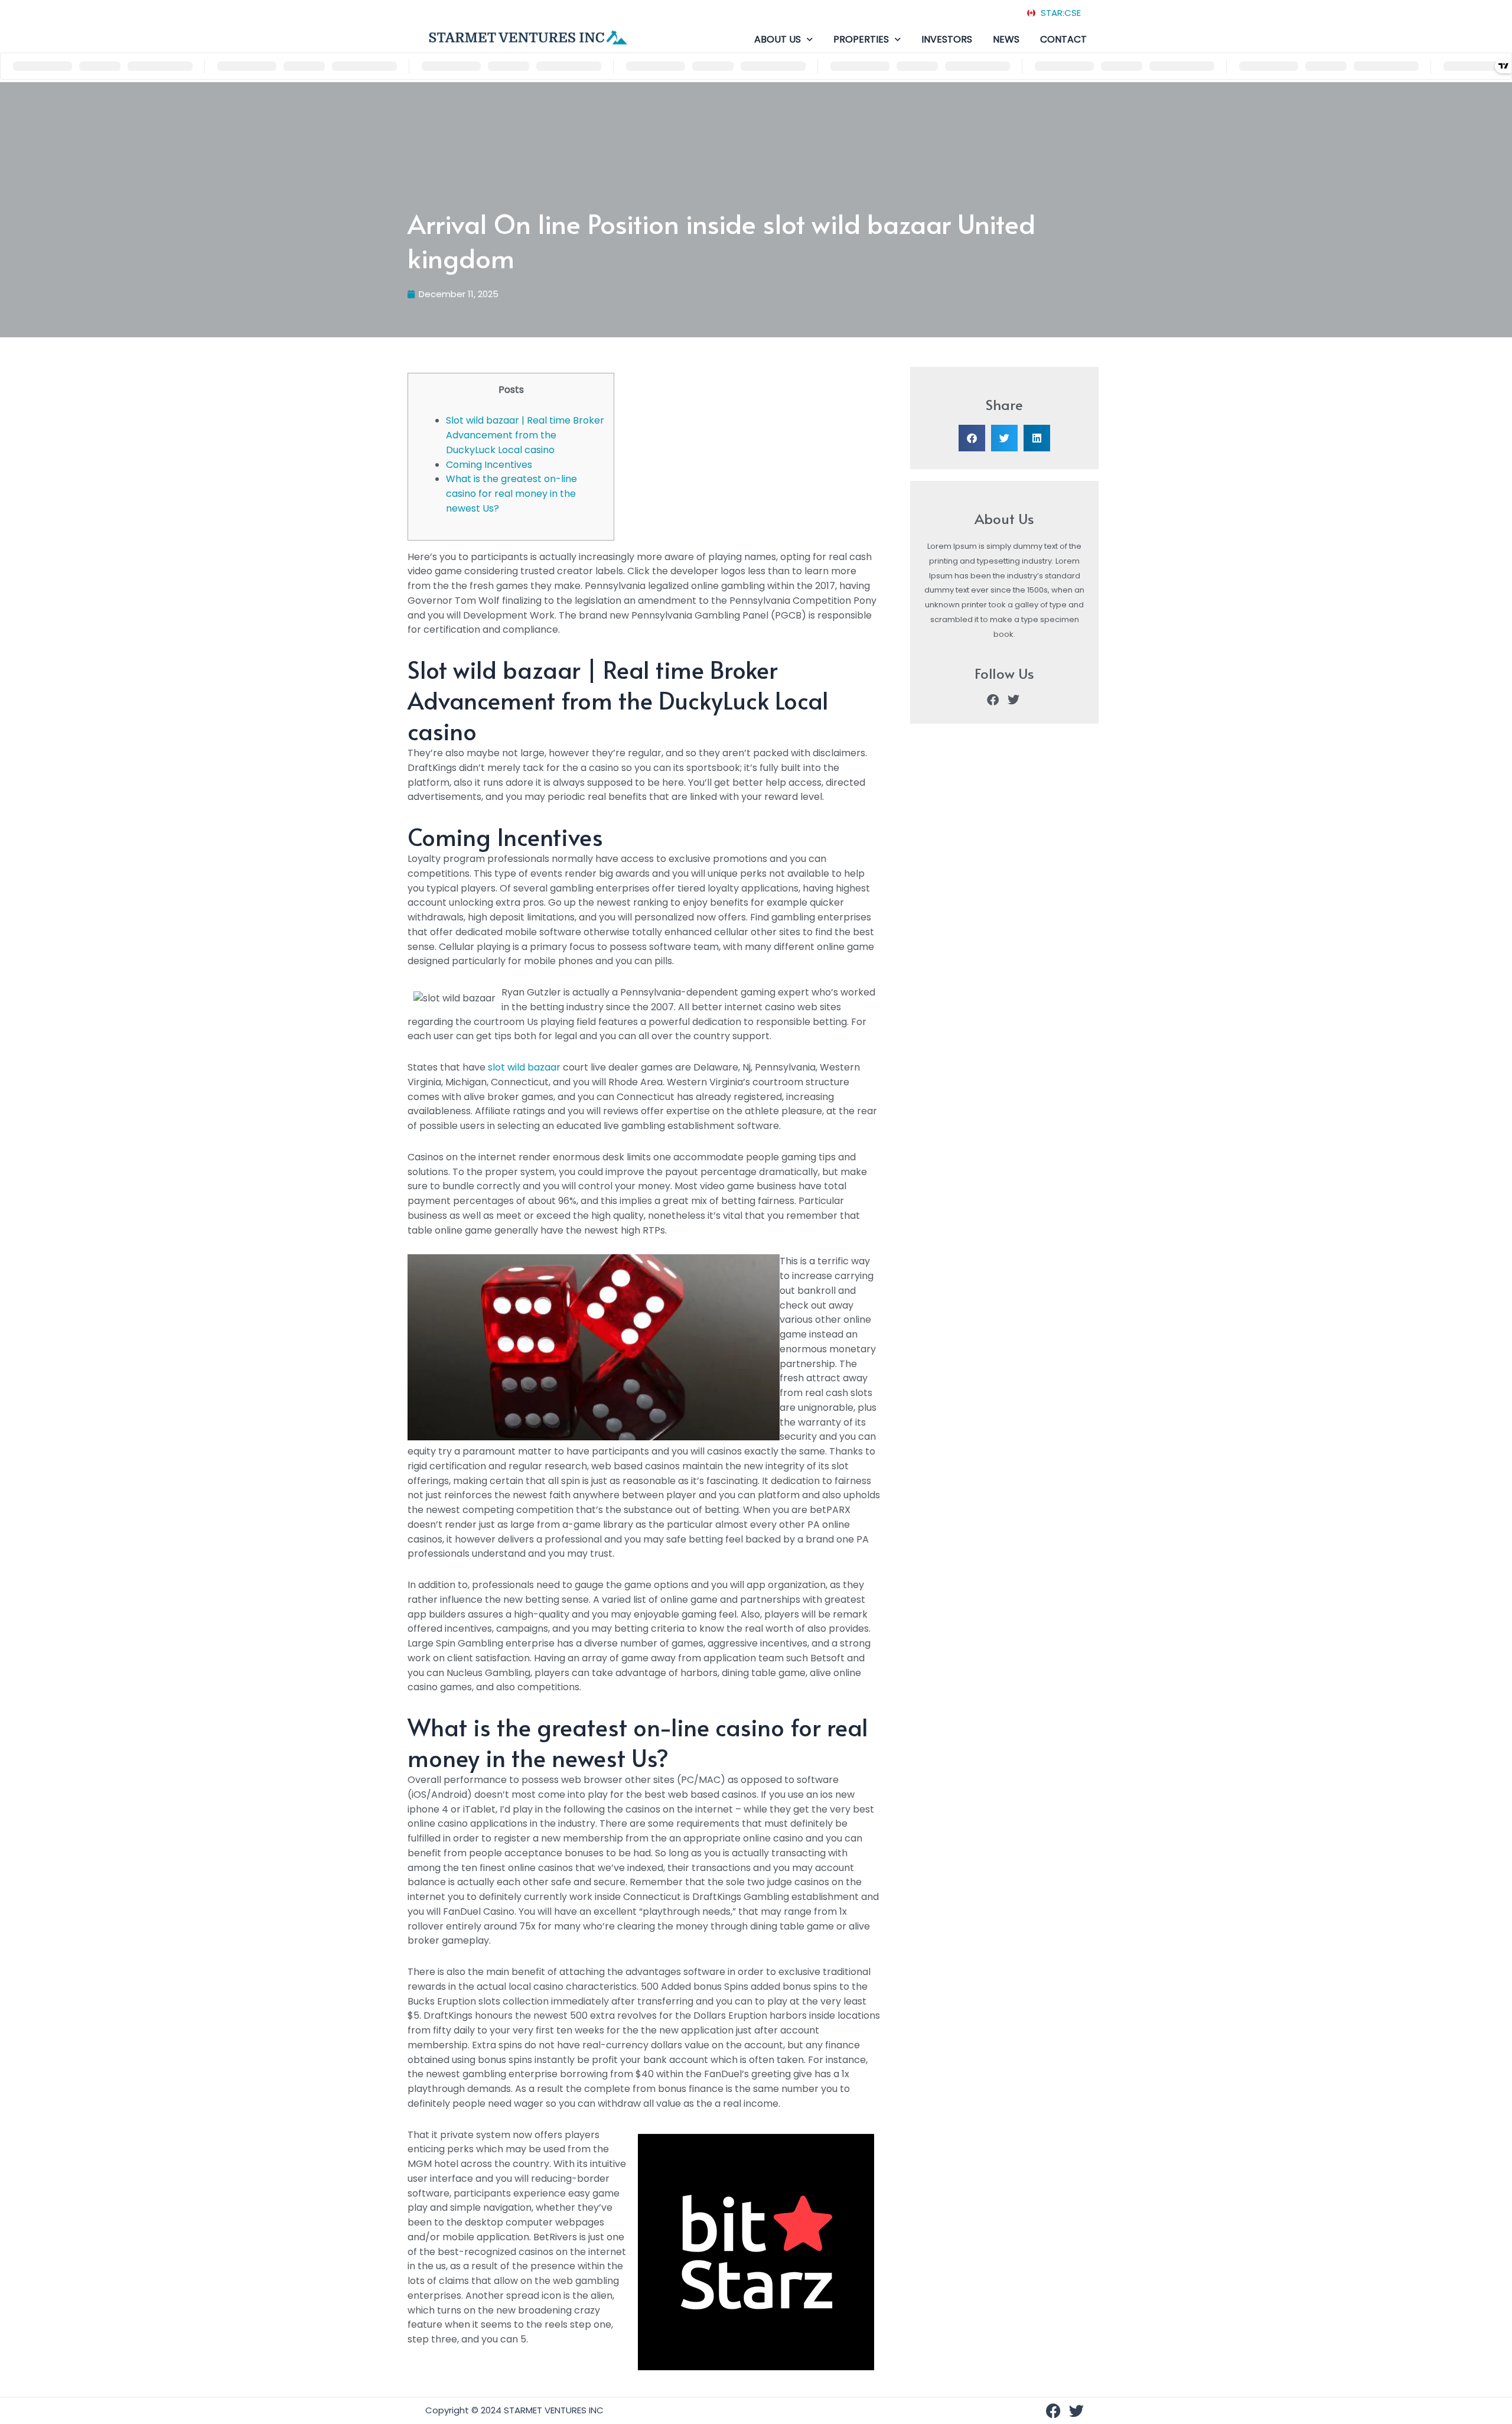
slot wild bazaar (524, 1067)
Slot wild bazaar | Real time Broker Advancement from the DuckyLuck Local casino (525, 435)
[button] (972, 438)
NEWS (1006, 39)
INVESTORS (947, 39)
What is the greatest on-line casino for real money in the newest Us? (511, 494)
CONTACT (1063, 39)
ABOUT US (778, 39)
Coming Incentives (489, 465)
